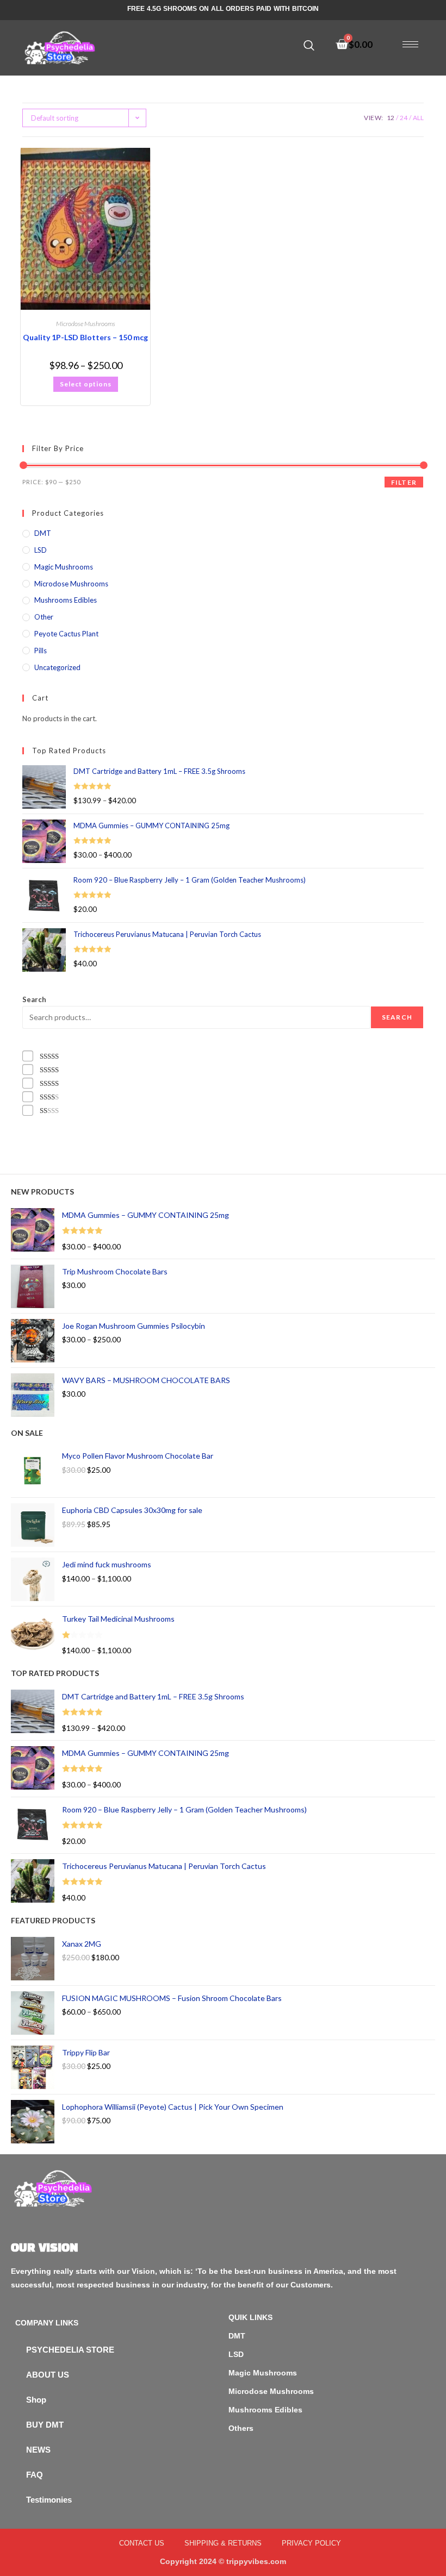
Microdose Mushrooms (86, 324)
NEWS (38, 2450)
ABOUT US (48, 2375)
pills (41, 651)
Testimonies (49, 2500)
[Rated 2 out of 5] (50, 1097)
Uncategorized (57, 667)
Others (241, 2428)
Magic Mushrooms (64, 567)
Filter (404, 482)
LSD (41, 550)
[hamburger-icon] (410, 44)
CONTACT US (142, 2543)
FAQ (35, 2475)
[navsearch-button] (309, 46)
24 (404, 118)
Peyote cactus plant (66, 634)
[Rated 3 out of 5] (50, 1083)
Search (34, 999)
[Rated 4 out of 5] (50, 1070)
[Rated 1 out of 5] (50, 1111)
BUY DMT (45, 2425)
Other (44, 617)
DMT (43, 533)
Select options (86, 384)
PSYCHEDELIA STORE (70, 2350)
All (418, 118)
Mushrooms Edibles (66, 600)
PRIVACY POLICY (311, 2543)
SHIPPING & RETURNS (223, 2543)
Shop (36, 2400)
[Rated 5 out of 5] (50, 1056)
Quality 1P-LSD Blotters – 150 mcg (85, 337)
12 (391, 118)
